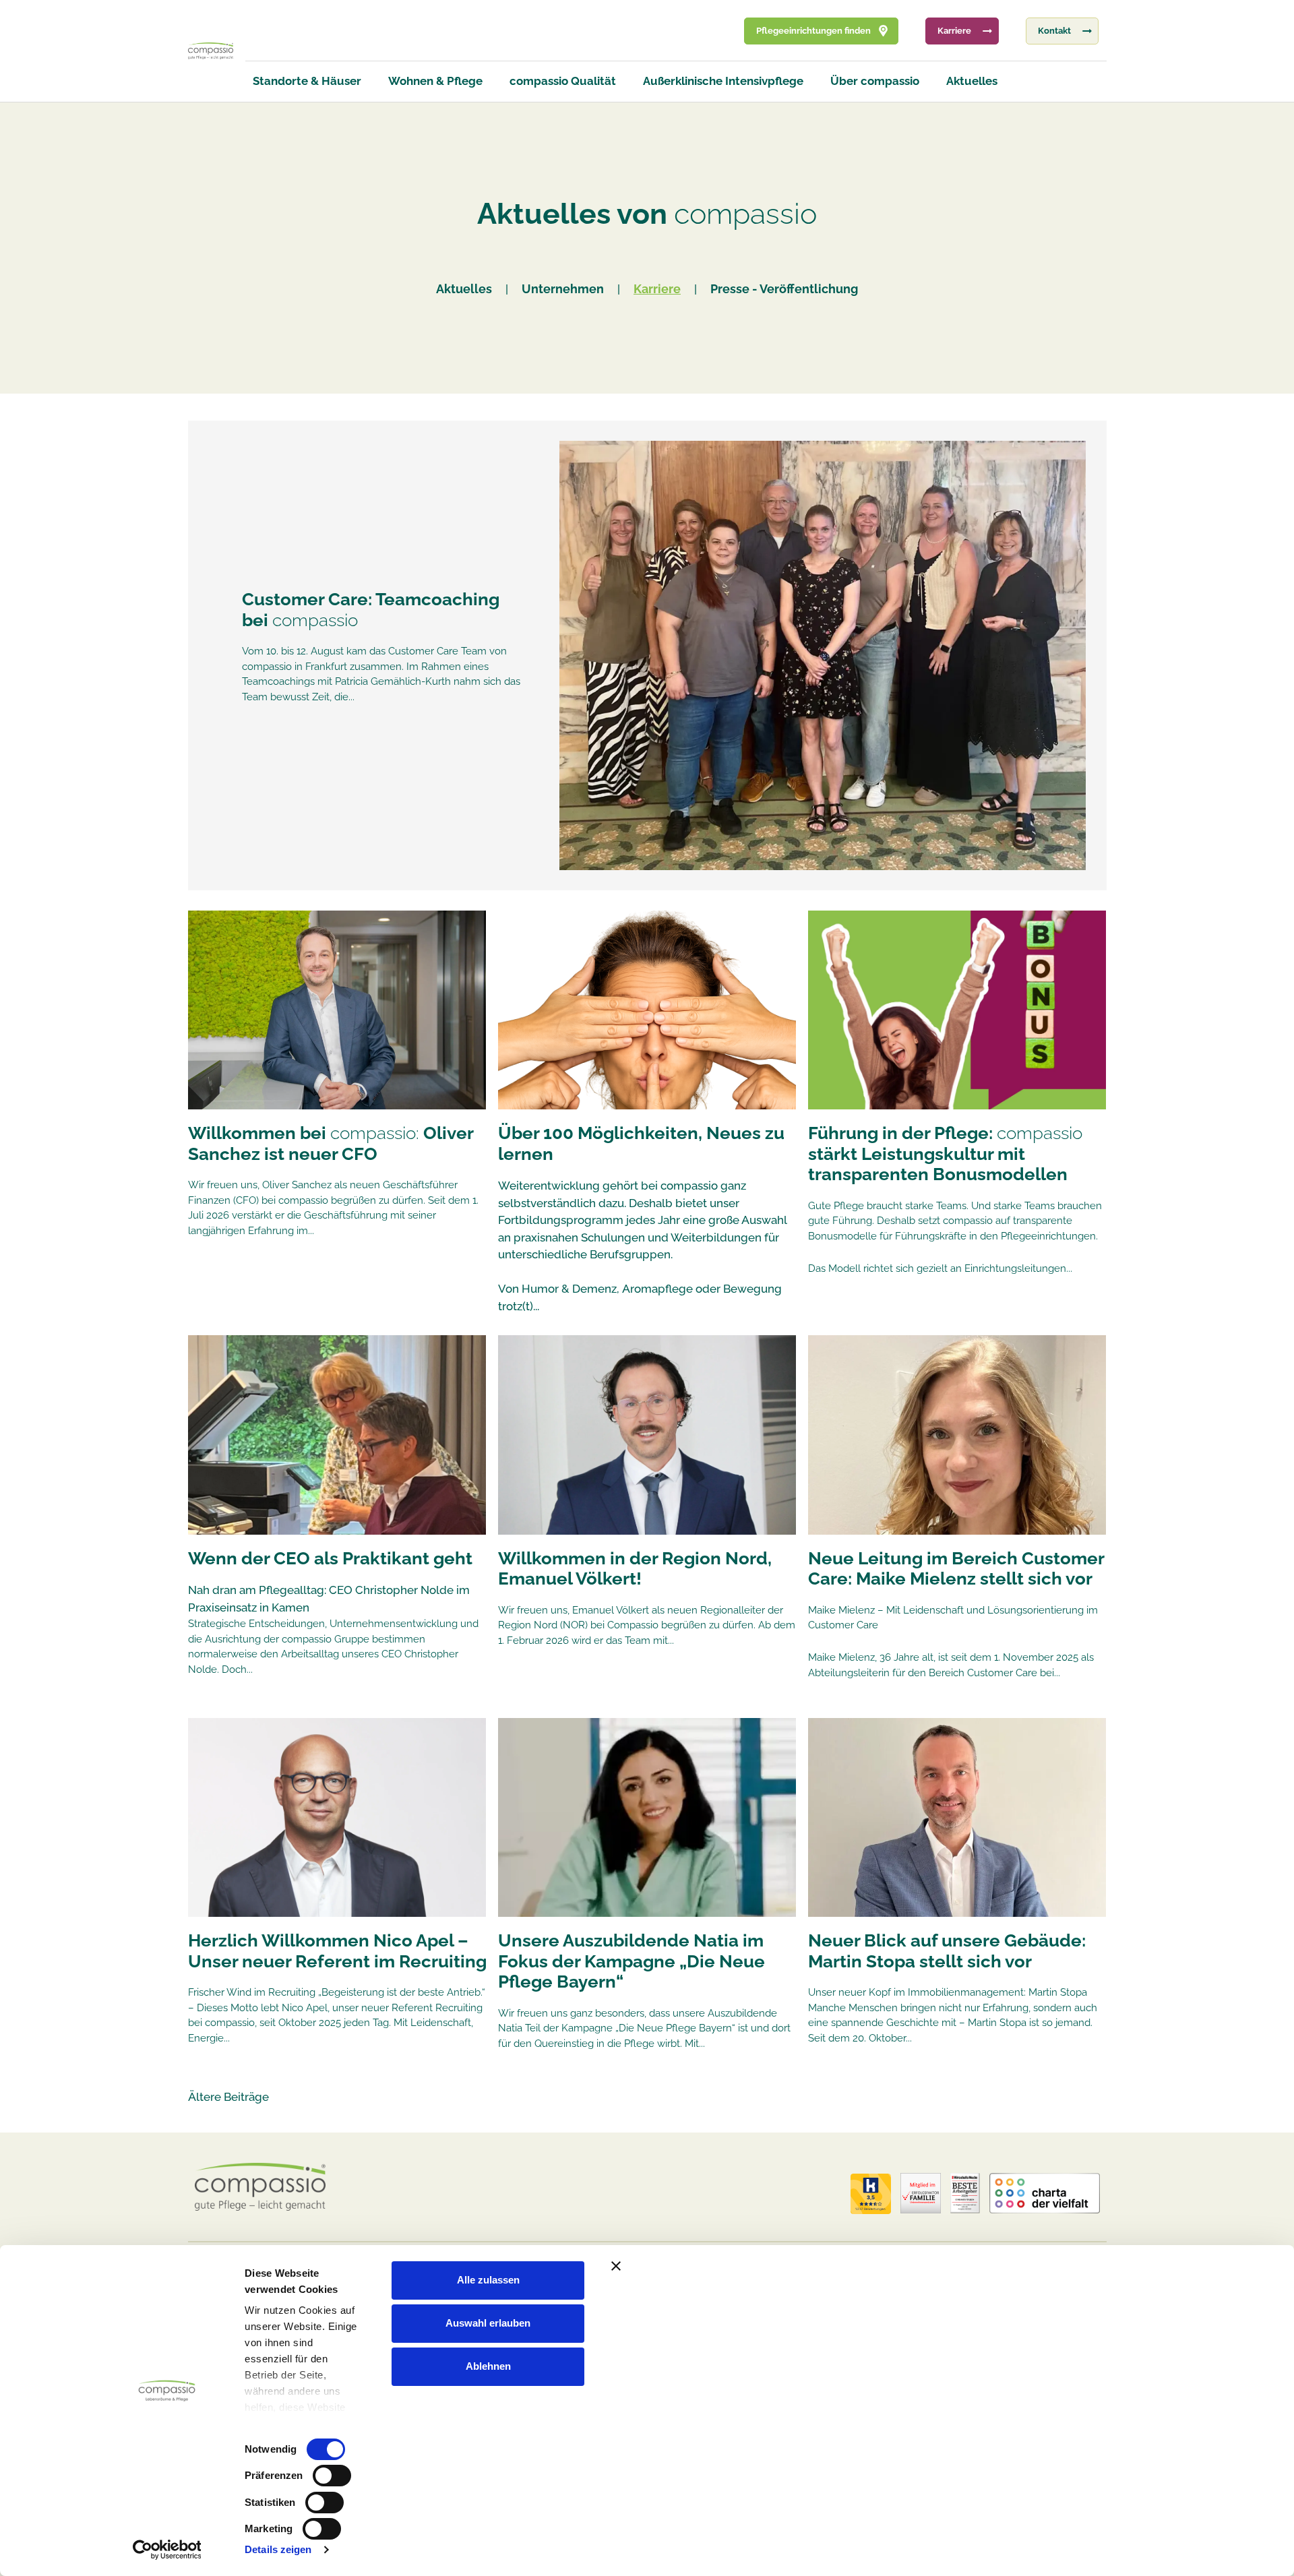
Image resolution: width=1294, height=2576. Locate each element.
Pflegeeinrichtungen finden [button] (813, 31)
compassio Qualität (563, 81)
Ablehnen (488, 2366)
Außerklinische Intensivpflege (723, 81)
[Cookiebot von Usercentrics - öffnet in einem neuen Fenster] (167, 2550)
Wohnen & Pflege (435, 81)
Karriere (657, 289)
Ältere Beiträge (228, 2097)
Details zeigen (278, 2549)
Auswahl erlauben (488, 2323)
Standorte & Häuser (307, 81)
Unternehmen (563, 289)
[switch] (332, 2476)
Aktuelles (972, 81)
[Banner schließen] (899, 2266)
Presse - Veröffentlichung (784, 289)
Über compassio (875, 81)
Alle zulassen (488, 2280)
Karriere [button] (954, 31)
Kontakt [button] (1054, 31)
